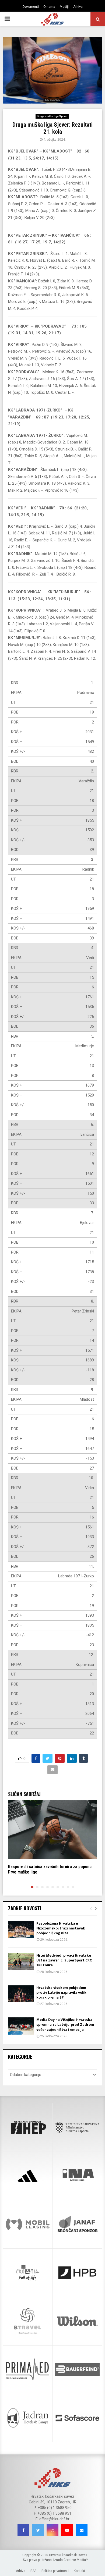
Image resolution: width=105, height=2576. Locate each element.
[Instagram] (52, 2530)
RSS (33, 2571)
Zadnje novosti (25, 1908)
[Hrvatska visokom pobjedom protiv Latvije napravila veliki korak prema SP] (21, 1994)
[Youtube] (67, 2530)
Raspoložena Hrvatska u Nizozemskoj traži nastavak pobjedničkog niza (61, 1928)
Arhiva (78, 7)
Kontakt (79, 2571)
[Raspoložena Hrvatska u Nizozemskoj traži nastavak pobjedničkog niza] (21, 1930)
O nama (49, 7)
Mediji (64, 7)
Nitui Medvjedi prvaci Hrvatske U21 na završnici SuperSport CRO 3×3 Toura (64, 1960)
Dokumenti (31, 7)
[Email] (82, 2530)
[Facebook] (23, 2530)
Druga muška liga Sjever (52, 116)
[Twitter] (38, 2530)
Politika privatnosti (55, 2571)
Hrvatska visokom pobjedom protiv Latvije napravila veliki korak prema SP (62, 1993)
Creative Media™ (76, 2560)
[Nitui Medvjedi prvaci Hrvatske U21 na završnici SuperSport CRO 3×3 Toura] (21, 1962)
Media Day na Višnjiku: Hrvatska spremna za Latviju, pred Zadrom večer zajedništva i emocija (65, 2025)
